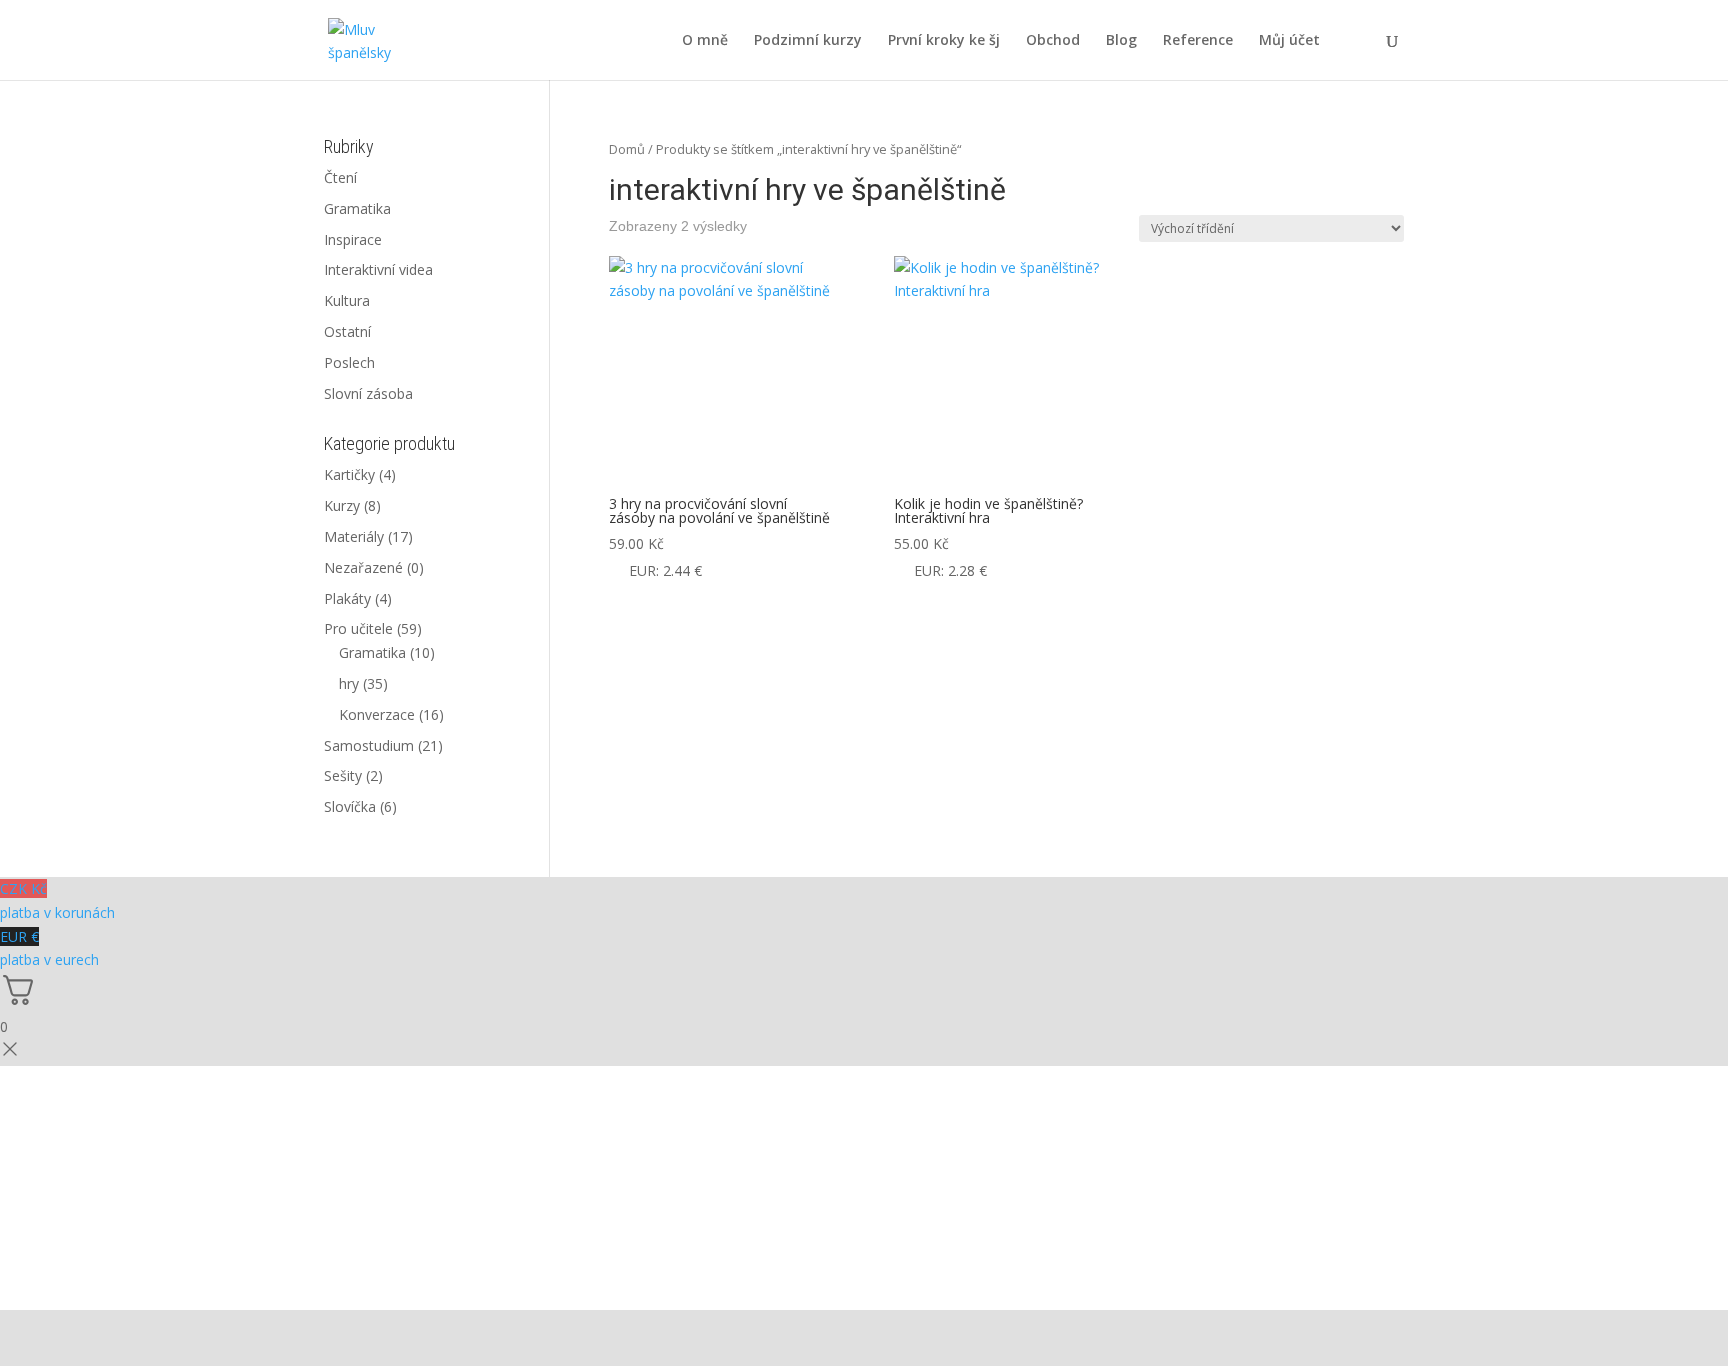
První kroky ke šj (944, 41)
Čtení (340, 177)
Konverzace (377, 714)
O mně (705, 41)
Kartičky (349, 474)
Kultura (347, 300)
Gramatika (357, 208)
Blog (1121, 41)
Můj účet (1289, 41)
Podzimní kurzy (808, 41)
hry (349, 683)
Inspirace (353, 239)
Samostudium (369, 745)
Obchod (1053, 41)
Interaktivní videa (378, 269)
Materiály (354, 536)
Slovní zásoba (368, 393)
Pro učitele (358, 628)
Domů (627, 149)
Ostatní (347, 331)
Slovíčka (350, 806)
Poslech (349, 362)
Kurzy (342, 505)
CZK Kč (57, 900)
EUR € (49, 948)
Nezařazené (363, 567)
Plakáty (347, 598)
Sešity (343, 775)
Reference (1198, 41)
